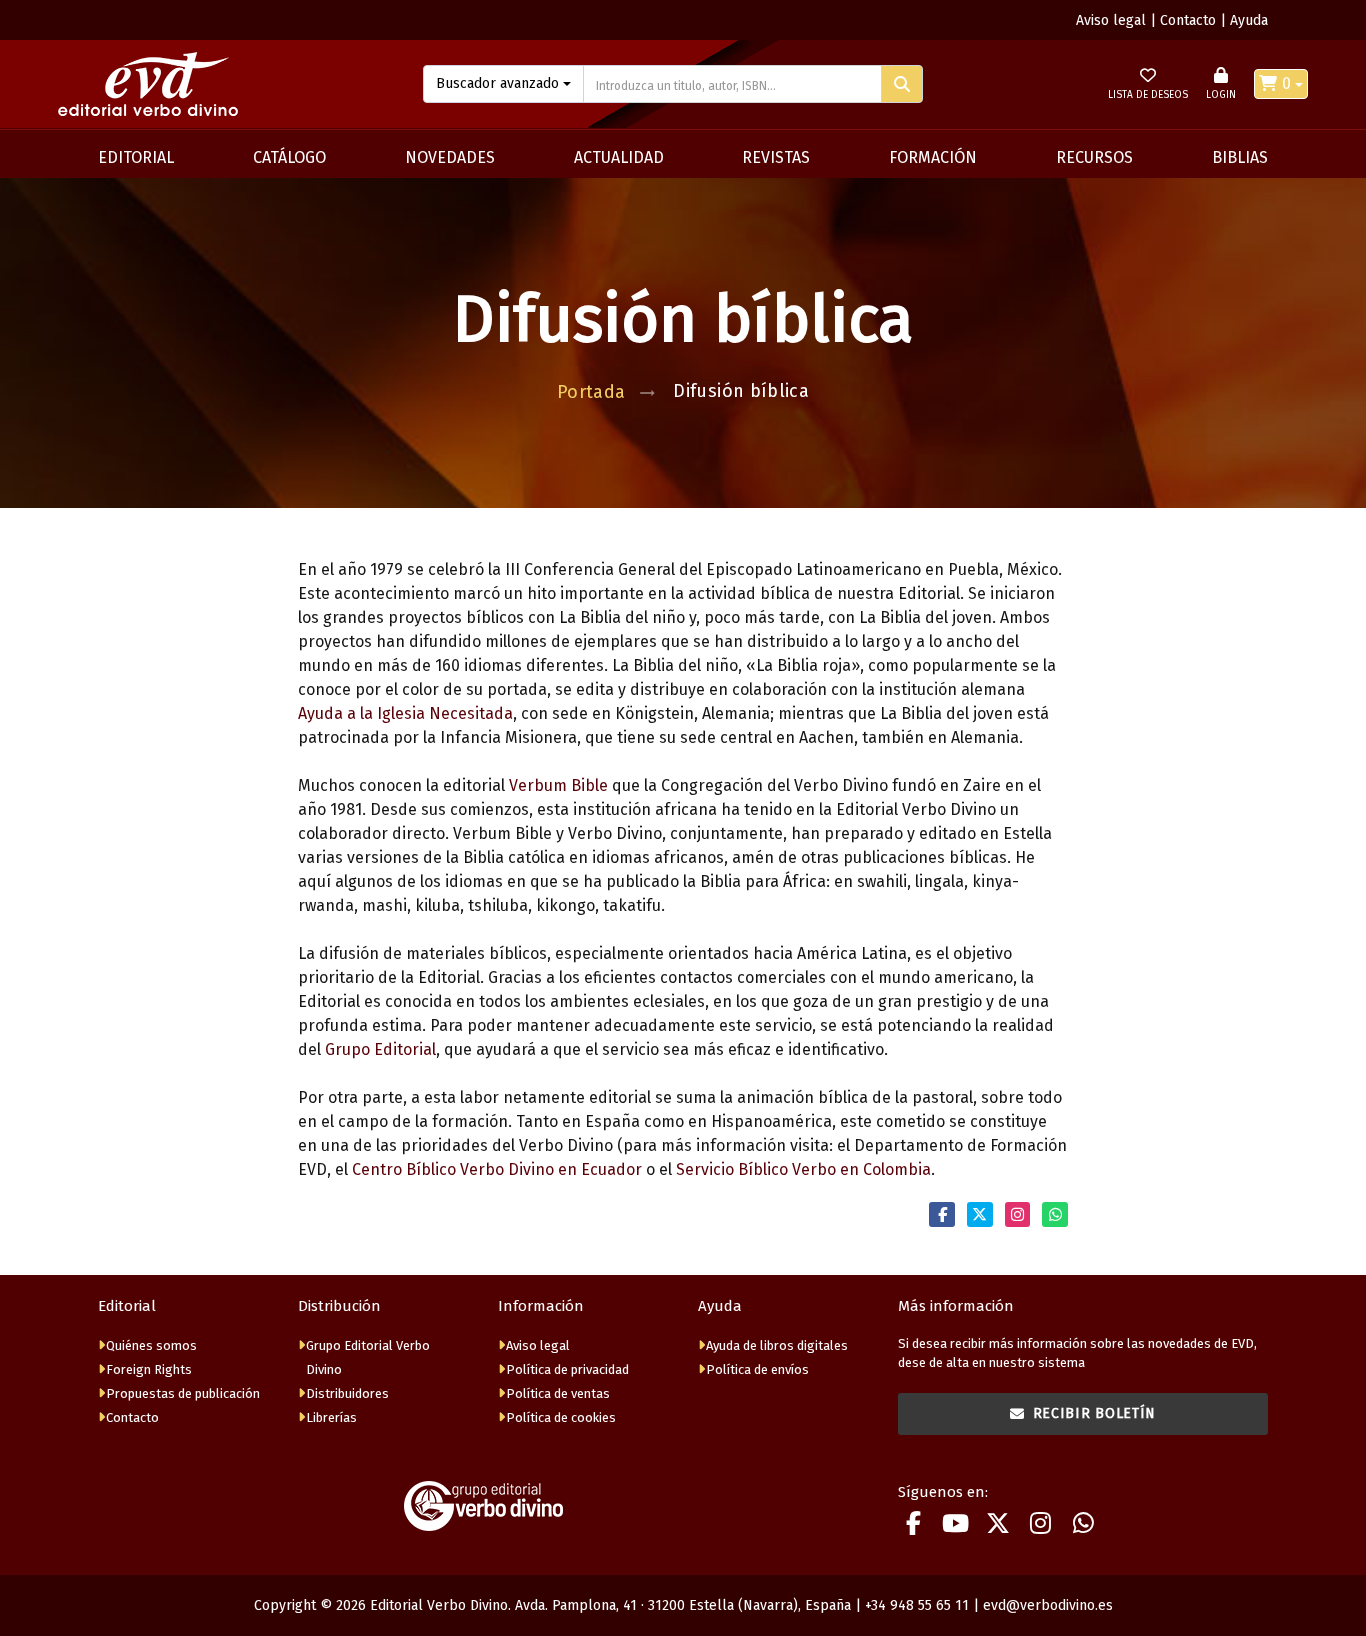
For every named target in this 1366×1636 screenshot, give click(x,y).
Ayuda (1249, 20)
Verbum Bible (560, 785)
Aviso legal (1111, 20)
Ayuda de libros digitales (777, 1345)
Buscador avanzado (497, 83)
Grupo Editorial (380, 1049)
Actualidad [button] (619, 157)
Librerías (331, 1417)
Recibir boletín (1095, 1413)
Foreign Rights (149, 1369)
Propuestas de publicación (183, 1393)
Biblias (1240, 157)
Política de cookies (561, 1417)
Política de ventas (558, 1393)
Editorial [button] (136, 157)
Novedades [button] (450, 157)
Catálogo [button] (289, 157)
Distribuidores (347, 1393)
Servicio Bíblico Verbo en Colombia (803, 1169)
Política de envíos (757, 1369)
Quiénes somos (151, 1345)
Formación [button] (933, 157)
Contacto (1188, 20)
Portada (591, 392)
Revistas (776, 157)
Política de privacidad (567, 1369)
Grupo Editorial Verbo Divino (368, 1357)
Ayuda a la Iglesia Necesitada (405, 713)
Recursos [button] (1094, 157)
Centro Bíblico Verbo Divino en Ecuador (497, 1169)
